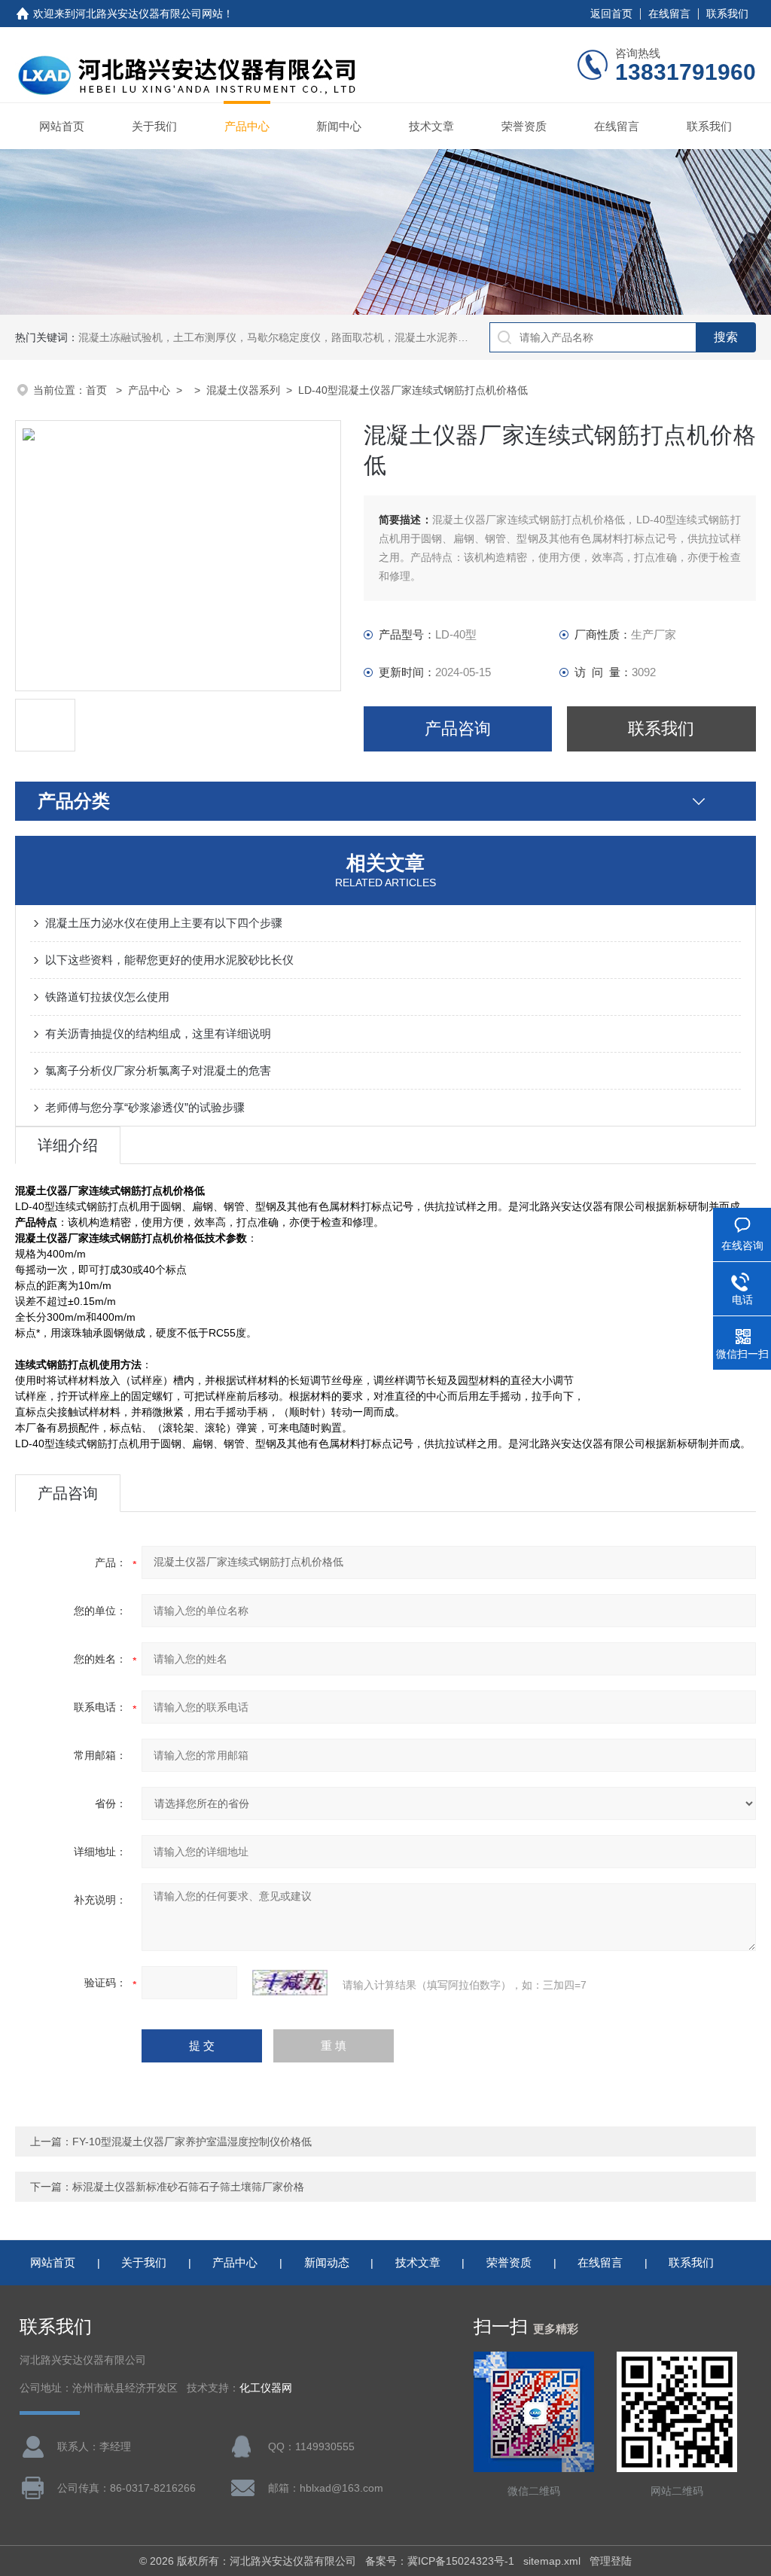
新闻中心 (339, 126)
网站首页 (62, 126)
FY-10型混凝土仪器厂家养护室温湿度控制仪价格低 (192, 2142)
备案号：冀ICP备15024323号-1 (440, 2561)
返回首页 (611, 14)
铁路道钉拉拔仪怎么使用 (107, 997)
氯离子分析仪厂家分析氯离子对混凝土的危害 (158, 1070)
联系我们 (727, 14)
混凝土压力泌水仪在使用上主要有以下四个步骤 (164, 923)
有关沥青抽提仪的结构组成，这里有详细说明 (158, 1033)
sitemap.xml (552, 2561)
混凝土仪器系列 (243, 390)
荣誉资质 (524, 126)
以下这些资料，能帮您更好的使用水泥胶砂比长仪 (169, 960)
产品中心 (247, 126)
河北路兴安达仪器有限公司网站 (149, 14)
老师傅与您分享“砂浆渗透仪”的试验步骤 (145, 1107)
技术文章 (431, 126)
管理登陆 (611, 2561)
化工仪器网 (266, 2388)
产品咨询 (458, 729)
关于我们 (154, 126)
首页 (98, 390)
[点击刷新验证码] (290, 1983)
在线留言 (669, 14)
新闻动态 (327, 2262)
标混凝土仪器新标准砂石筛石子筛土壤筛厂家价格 (188, 2187)
